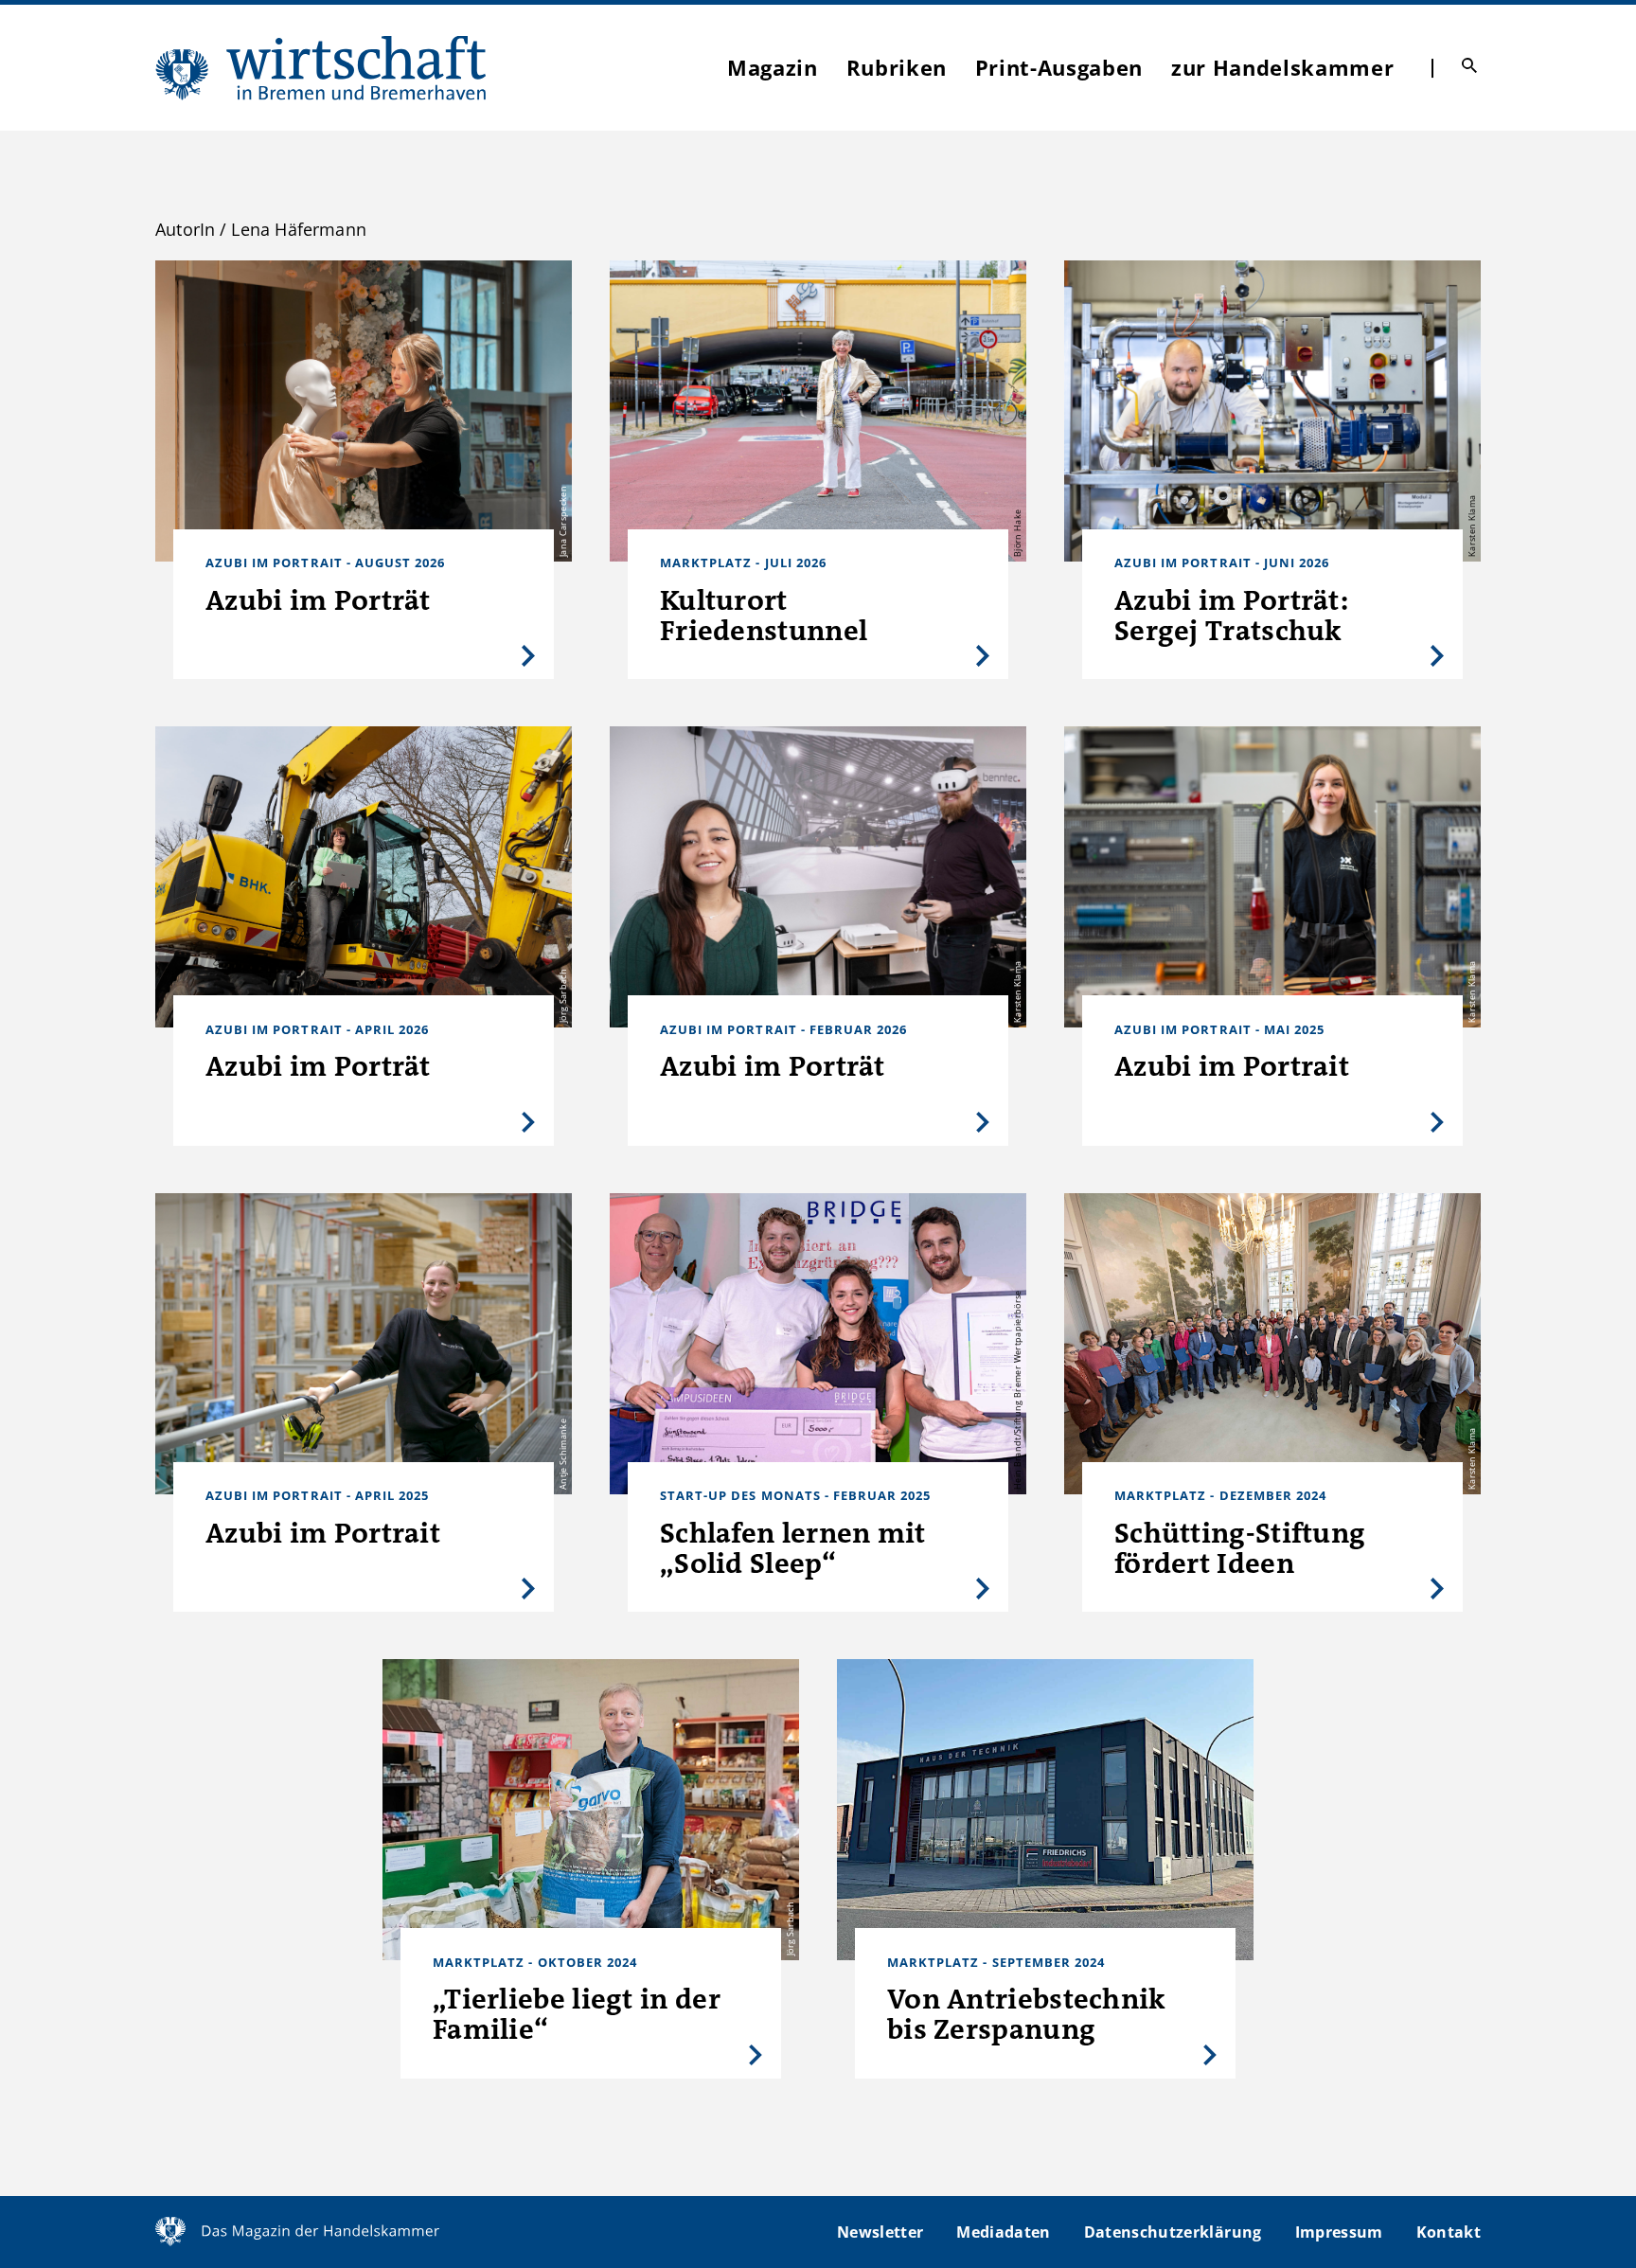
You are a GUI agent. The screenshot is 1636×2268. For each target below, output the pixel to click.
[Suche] (1469, 65)
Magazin (773, 67)
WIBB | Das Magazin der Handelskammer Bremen (322, 68)
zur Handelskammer (1282, 67)
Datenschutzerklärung (1173, 2232)
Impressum (1339, 2232)
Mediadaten (1003, 2232)
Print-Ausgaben (1059, 67)
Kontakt (1449, 2232)
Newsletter (880, 2232)
